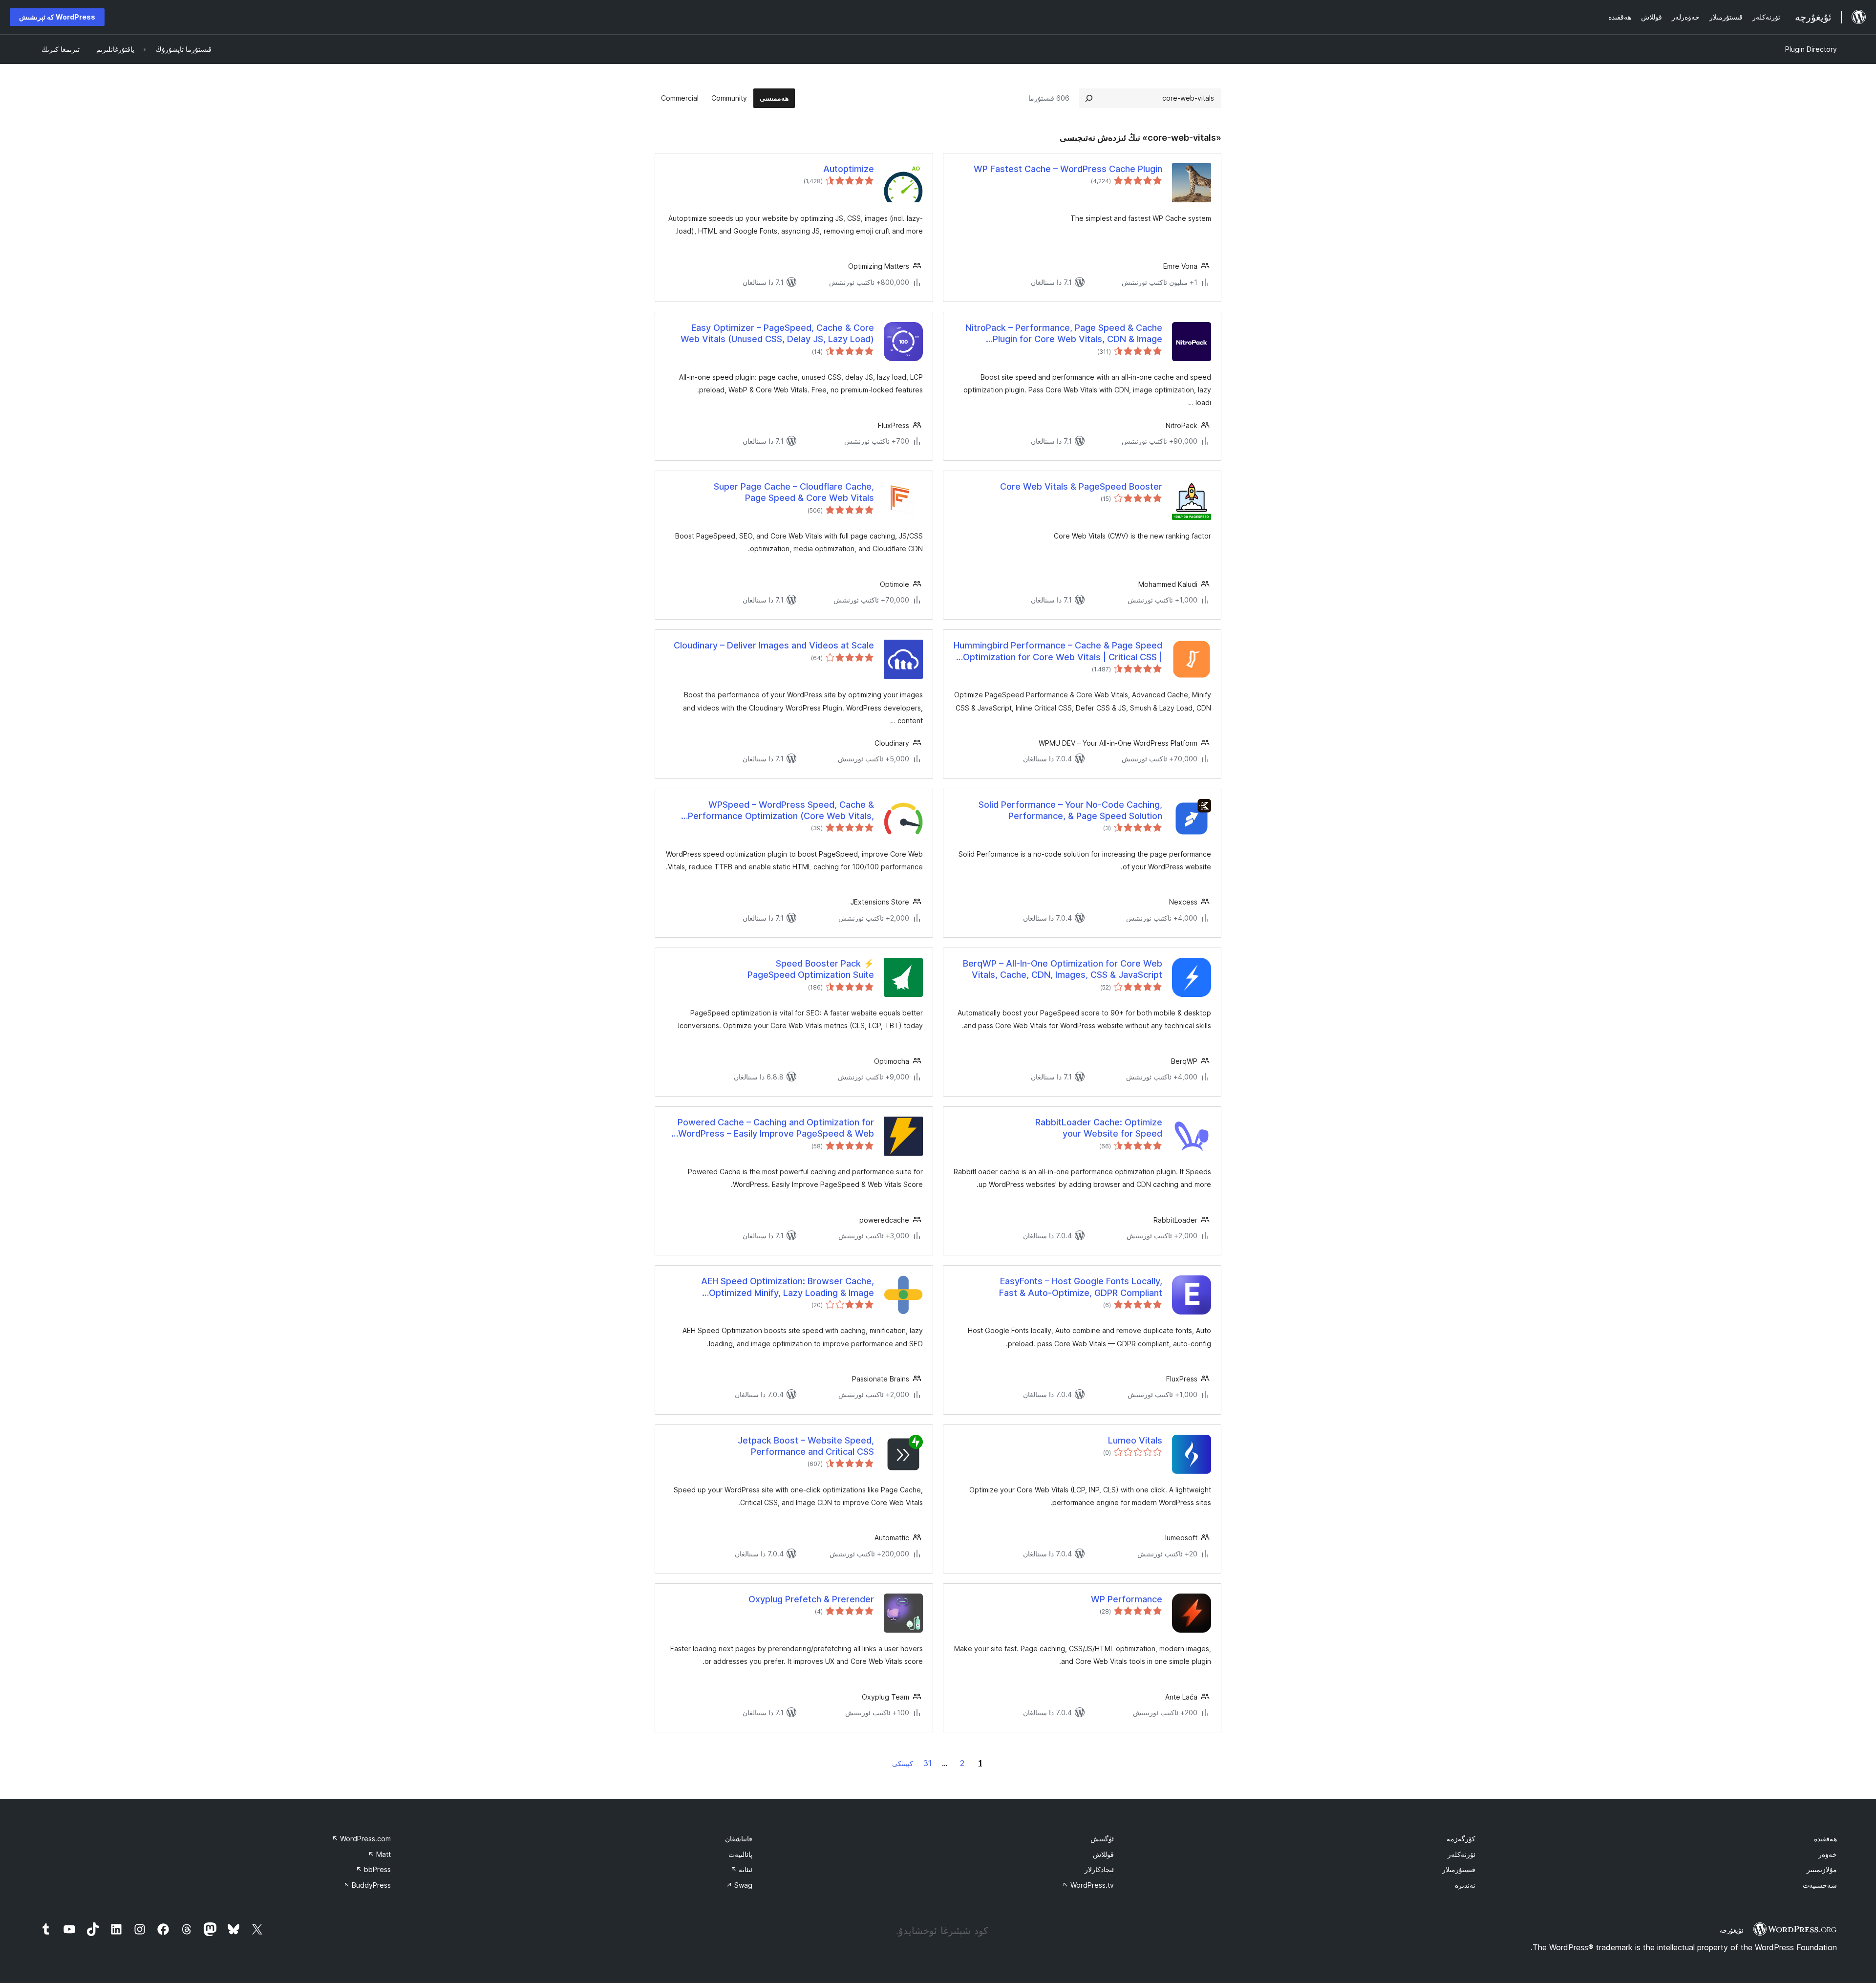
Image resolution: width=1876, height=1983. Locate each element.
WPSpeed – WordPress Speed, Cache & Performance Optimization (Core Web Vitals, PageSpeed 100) (781, 811)
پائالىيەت (740, 1854)
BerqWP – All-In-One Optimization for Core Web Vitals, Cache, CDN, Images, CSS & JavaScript (1063, 969)
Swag (739, 1885)
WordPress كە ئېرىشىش (57, 17)
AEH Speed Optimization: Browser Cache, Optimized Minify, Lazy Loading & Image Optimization (788, 1287)
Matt (379, 1854)
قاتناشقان (739, 1839)
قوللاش (1103, 1854)
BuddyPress (367, 1885)
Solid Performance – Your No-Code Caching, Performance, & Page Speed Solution (1070, 810)
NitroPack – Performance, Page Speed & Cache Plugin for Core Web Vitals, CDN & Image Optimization (1064, 334)
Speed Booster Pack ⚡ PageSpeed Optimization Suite (811, 969)
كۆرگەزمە (1461, 1839)
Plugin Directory (1811, 49)
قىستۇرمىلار (1459, 1869)
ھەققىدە (1825, 1839)
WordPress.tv (1088, 1885)
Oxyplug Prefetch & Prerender (811, 1599)
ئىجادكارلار (1099, 1869)
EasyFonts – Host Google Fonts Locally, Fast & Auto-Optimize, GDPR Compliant (1081, 1287)
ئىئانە (741, 1869)
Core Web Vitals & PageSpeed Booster (1081, 486)
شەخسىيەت (1820, 1885)
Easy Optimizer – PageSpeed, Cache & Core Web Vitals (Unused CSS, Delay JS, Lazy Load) (777, 333)
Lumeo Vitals (1135, 1440)
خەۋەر (1828, 1854)
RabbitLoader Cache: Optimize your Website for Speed (1099, 1128)
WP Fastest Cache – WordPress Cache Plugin (1068, 169)
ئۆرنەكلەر (1461, 1854)
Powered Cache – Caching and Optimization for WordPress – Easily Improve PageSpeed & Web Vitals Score (776, 1128)
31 (927, 1763)
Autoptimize (849, 169)
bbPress (373, 1869)
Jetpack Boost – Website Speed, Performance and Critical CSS (806, 1446)
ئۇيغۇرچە (1732, 1930)
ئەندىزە (1465, 1885)
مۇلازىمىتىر (1822, 1869)
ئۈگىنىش (1102, 1839)
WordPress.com (361, 1839)
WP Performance (1127, 1599)
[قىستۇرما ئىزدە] (1089, 98)
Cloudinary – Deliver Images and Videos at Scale (774, 645)
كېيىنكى (903, 1763)
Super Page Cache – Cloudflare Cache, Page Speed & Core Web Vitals (794, 492)
